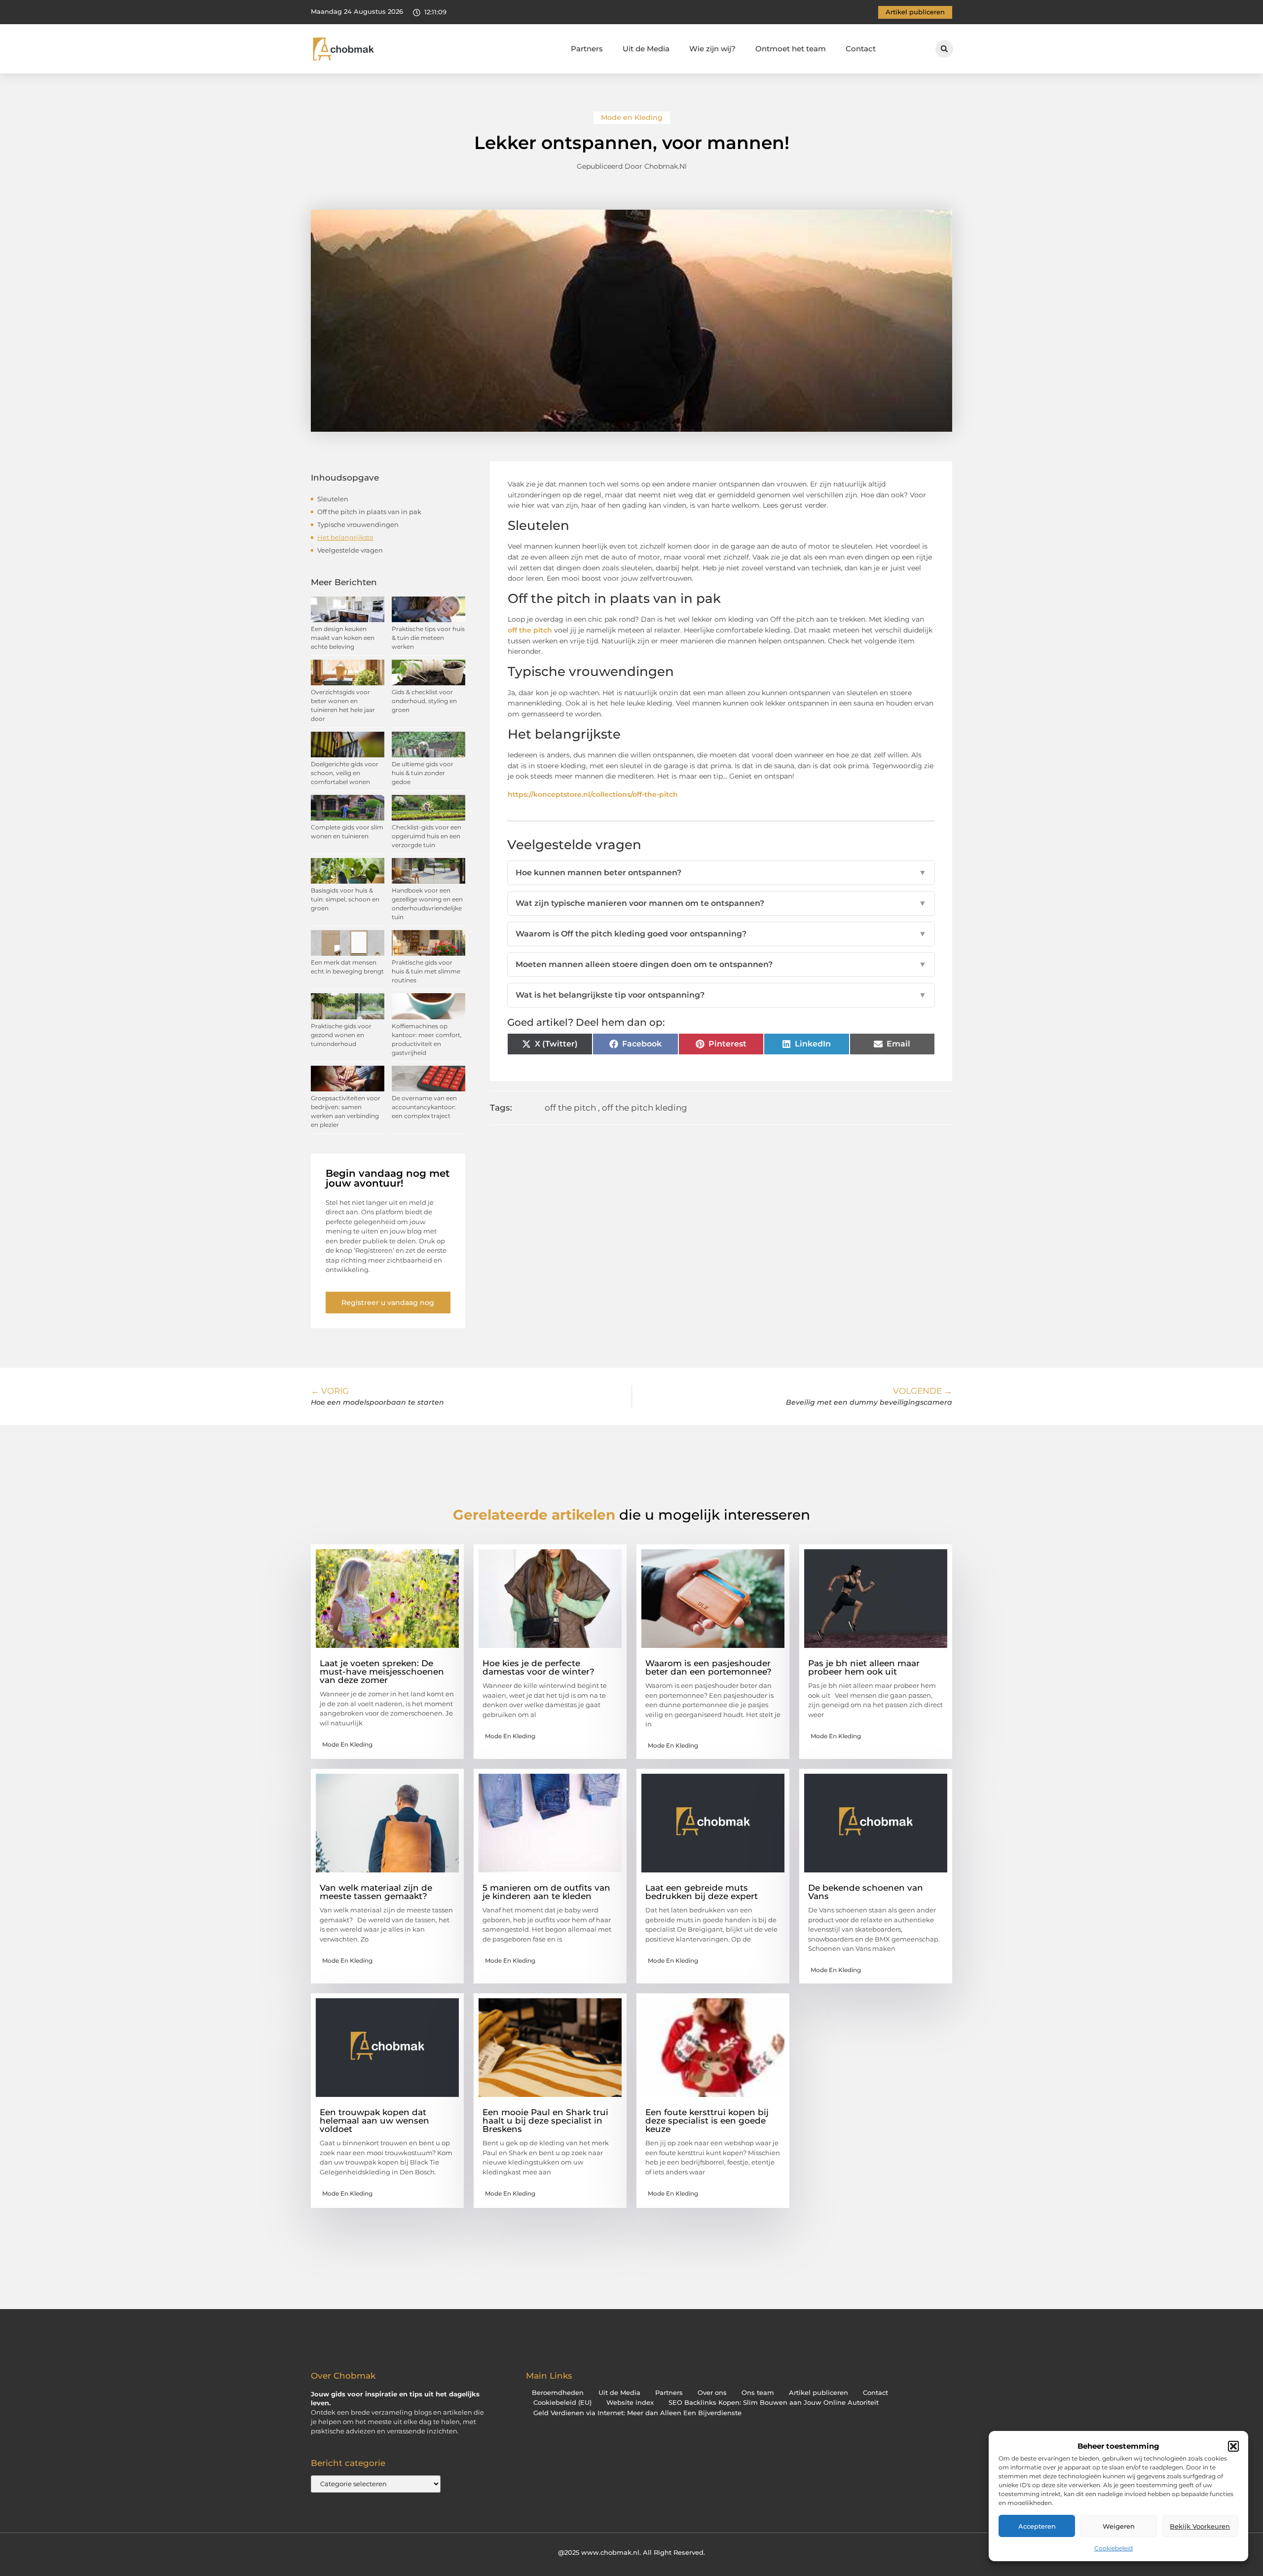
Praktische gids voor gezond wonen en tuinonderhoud (341, 1035)
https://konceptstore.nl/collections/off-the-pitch (593, 794)
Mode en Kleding (632, 117)
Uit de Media (646, 49)
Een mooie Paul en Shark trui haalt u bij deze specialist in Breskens (545, 2121)
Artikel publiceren (818, 2393)
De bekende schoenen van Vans (866, 1892)
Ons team (758, 2393)
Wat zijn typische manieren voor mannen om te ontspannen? (721, 903)
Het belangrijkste (345, 537)
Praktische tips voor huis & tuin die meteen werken (428, 638)
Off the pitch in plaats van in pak (369, 512)
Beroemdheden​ (558, 2393)
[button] (1233, 2446)
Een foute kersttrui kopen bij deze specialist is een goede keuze (707, 2121)
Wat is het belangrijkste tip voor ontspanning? (721, 995)
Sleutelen (333, 499)
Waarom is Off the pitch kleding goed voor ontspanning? (721, 934)
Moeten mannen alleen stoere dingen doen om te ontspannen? (721, 964)
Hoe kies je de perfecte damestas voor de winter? (539, 1667)
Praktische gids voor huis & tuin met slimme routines (426, 971)
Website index (630, 2403)
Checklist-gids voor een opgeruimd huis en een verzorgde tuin (427, 836)
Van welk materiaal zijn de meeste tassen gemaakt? (376, 1892)
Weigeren (1119, 2526)
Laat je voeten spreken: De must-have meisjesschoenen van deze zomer (382, 1672)
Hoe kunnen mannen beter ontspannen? (721, 873)
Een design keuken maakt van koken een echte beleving (343, 638)
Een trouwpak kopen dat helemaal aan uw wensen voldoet (374, 2121)
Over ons (712, 2393)
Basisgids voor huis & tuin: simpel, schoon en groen (345, 899)
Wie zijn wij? (712, 49)
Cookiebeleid (1114, 2548)
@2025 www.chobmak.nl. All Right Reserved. (631, 2552)
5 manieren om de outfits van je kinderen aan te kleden (546, 1892)
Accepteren (1037, 2526)
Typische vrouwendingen (358, 524)
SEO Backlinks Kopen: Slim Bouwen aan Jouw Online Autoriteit (774, 2403)
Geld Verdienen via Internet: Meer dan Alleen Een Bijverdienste (637, 2413)
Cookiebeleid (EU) (562, 2403)
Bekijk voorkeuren (1200, 2526)
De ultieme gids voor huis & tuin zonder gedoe (423, 773)
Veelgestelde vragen (350, 550)
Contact (861, 49)
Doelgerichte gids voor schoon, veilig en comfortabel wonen (345, 773)
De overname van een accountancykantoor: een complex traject (424, 1107)
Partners (587, 49)
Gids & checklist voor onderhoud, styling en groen (424, 701)
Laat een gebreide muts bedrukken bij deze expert (702, 1892)
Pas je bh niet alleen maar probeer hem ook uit (864, 1667)
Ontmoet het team (791, 49)
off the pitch (530, 630)
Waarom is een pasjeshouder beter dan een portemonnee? (708, 1667)
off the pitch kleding (645, 1108)
